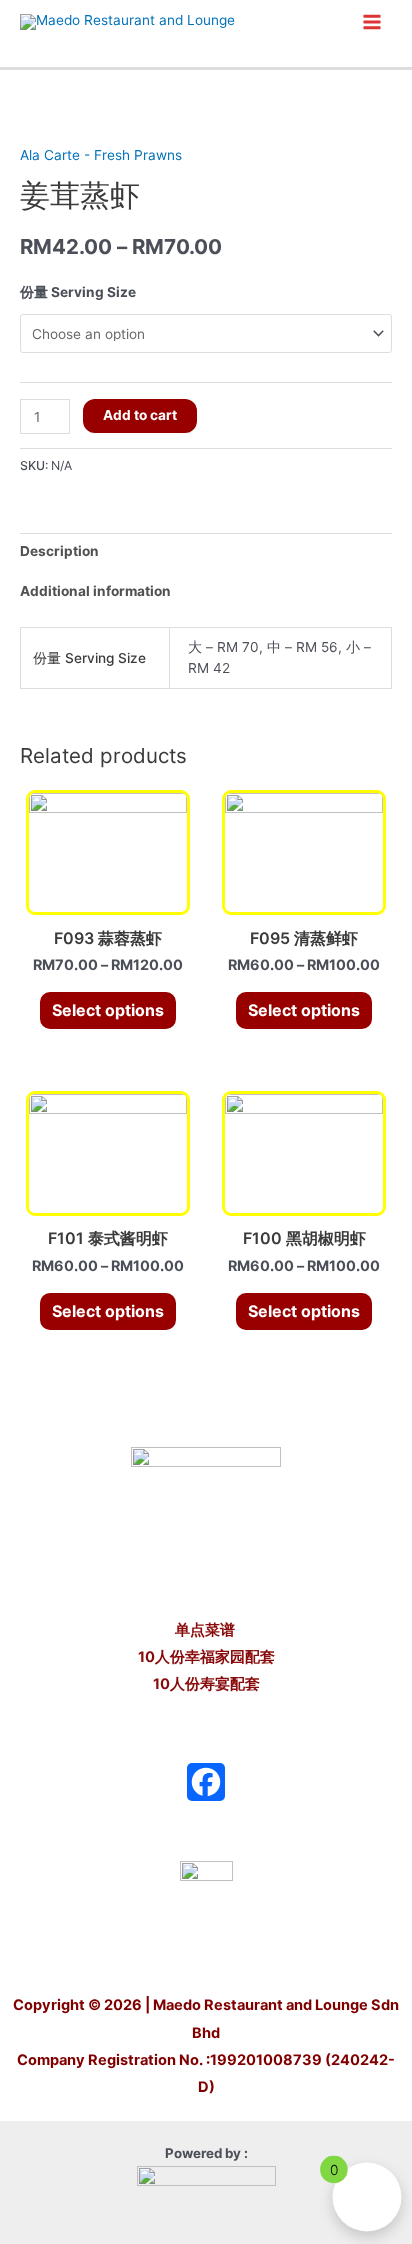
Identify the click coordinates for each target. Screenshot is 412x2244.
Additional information (95, 591)
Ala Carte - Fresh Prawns (101, 155)
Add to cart (140, 415)
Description (59, 551)
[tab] (206, 552)
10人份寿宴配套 (206, 1684)
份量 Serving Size (78, 292)
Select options (108, 1010)
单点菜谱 (206, 1630)
